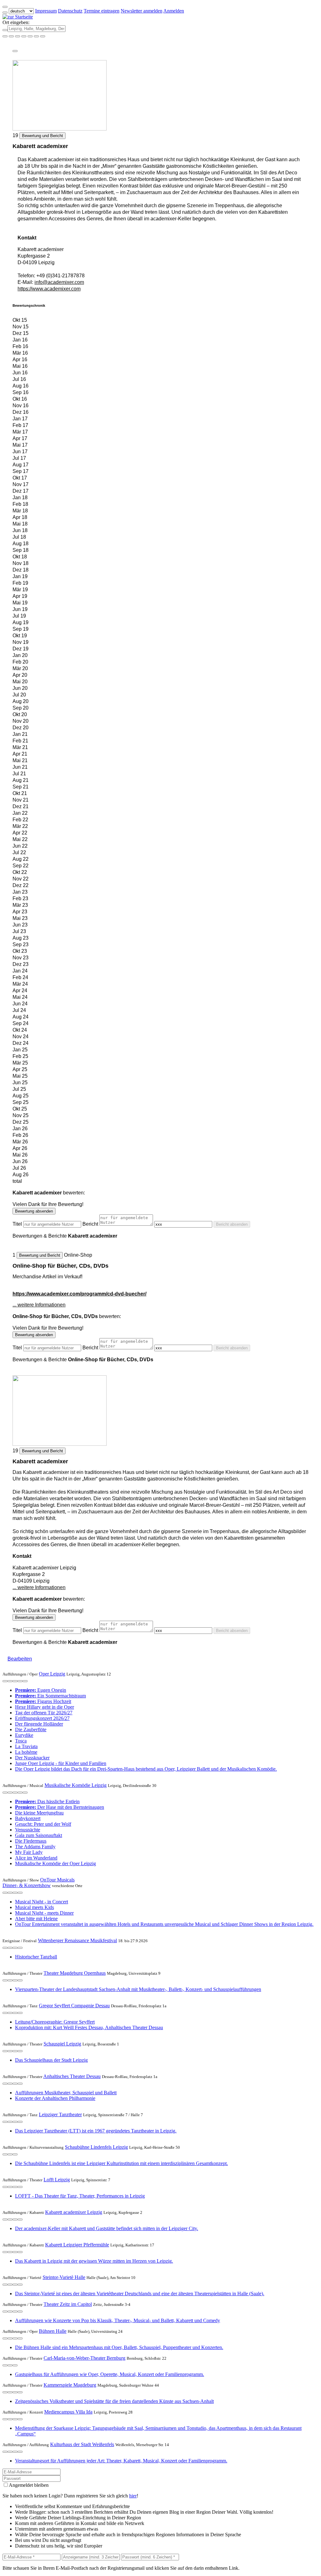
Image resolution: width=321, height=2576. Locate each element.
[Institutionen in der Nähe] (10, 1681)
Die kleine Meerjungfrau (39, 1813)
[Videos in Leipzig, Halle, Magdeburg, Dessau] (18, 36)
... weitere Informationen (39, 1305)
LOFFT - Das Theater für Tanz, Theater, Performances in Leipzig (80, 2196)
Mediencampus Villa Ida (68, 2412)
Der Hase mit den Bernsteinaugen (60, 1807)
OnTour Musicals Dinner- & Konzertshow (39, 1883)
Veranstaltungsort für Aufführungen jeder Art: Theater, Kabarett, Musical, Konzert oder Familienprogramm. (121, 2461)
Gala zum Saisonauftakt (39, 1835)
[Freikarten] (11, 36)
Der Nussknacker (32, 1758)
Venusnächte (28, 1830)
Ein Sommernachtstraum (50, 1696)
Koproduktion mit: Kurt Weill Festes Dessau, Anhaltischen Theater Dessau (89, 2027)
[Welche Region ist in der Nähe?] (5, 36)
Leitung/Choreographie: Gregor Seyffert (55, 2022)
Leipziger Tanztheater (60, 2114)
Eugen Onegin (41, 1690)
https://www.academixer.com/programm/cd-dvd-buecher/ (79, 1294)
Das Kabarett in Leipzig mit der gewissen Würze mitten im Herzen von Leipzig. (94, 2261)
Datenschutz (70, 11)
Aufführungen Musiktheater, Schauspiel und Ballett (66, 2093)
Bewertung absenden (34, 1211)
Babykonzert (28, 1818)
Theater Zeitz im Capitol (68, 2304)
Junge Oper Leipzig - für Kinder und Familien (61, 1763)
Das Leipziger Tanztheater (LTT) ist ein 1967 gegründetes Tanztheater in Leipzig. (96, 2131)
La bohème (26, 1752)
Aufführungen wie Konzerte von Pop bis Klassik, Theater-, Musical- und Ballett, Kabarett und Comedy (118, 2320)
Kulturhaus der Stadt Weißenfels (82, 2444)
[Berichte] (25, 1681)
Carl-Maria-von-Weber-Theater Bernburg (84, 2358)
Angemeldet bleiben (29, 2485)
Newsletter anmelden (142, 11)
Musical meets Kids (34, 1907)
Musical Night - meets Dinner (44, 1913)
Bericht (90, 1224)
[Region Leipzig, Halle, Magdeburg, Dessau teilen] (30, 36)
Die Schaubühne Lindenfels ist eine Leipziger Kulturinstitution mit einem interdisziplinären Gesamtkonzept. (121, 2163)
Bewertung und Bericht (42, 136)
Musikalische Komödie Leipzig (76, 1785)
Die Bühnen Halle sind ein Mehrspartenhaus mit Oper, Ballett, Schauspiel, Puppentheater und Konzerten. (119, 2347)
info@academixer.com (59, 282)
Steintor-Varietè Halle (64, 2277)
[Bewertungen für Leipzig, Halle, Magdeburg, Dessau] (36, 36)
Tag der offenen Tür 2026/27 (44, 1713)
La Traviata (26, 1746)
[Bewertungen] (20, 1681)
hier (133, 2496)
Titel (17, 1224)
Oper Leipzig (52, 1674)
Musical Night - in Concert (42, 1902)
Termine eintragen (102, 11)
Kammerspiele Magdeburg (70, 2385)
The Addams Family (35, 1847)
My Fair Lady (29, 1852)
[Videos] (5, 1681)
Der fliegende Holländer (39, 1724)
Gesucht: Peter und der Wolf (43, 1824)
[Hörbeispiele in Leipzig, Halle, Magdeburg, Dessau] (24, 36)
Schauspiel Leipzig (62, 2044)
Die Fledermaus (31, 1841)
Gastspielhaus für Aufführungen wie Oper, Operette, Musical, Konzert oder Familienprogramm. (110, 2374)
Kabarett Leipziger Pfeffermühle (77, 2245)
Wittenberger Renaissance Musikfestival (77, 1940)
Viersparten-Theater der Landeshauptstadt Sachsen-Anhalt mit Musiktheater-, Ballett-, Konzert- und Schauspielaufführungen (138, 1989)
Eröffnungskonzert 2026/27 (42, 1718)
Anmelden (174, 11)
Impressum (46, 11)
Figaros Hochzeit (43, 1701)
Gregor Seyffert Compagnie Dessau (74, 2006)
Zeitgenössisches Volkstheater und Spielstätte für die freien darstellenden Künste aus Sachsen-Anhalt (114, 2401)
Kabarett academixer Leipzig (74, 2212)
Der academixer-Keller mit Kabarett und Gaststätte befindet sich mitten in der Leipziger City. (107, 2228)
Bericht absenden (232, 1224)
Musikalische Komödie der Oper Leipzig (55, 1863)
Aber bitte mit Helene (36, 1919)
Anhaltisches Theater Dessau (72, 2076)
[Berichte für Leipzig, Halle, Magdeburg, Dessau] (43, 36)
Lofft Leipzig (57, 2180)
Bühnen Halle (53, 2331)
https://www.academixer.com (49, 289)
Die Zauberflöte (31, 1729)
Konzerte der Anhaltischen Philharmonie (55, 2098)
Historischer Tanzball (36, 1957)
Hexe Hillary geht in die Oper (45, 1707)
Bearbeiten (20, 1659)
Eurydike (24, 1735)
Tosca (21, 1741)
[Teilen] (15, 51)
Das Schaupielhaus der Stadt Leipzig (51, 2060)
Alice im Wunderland (36, 1858)
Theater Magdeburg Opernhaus (75, 1973)
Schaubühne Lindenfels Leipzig (96, 2147)
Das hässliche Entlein (47, 1801)
